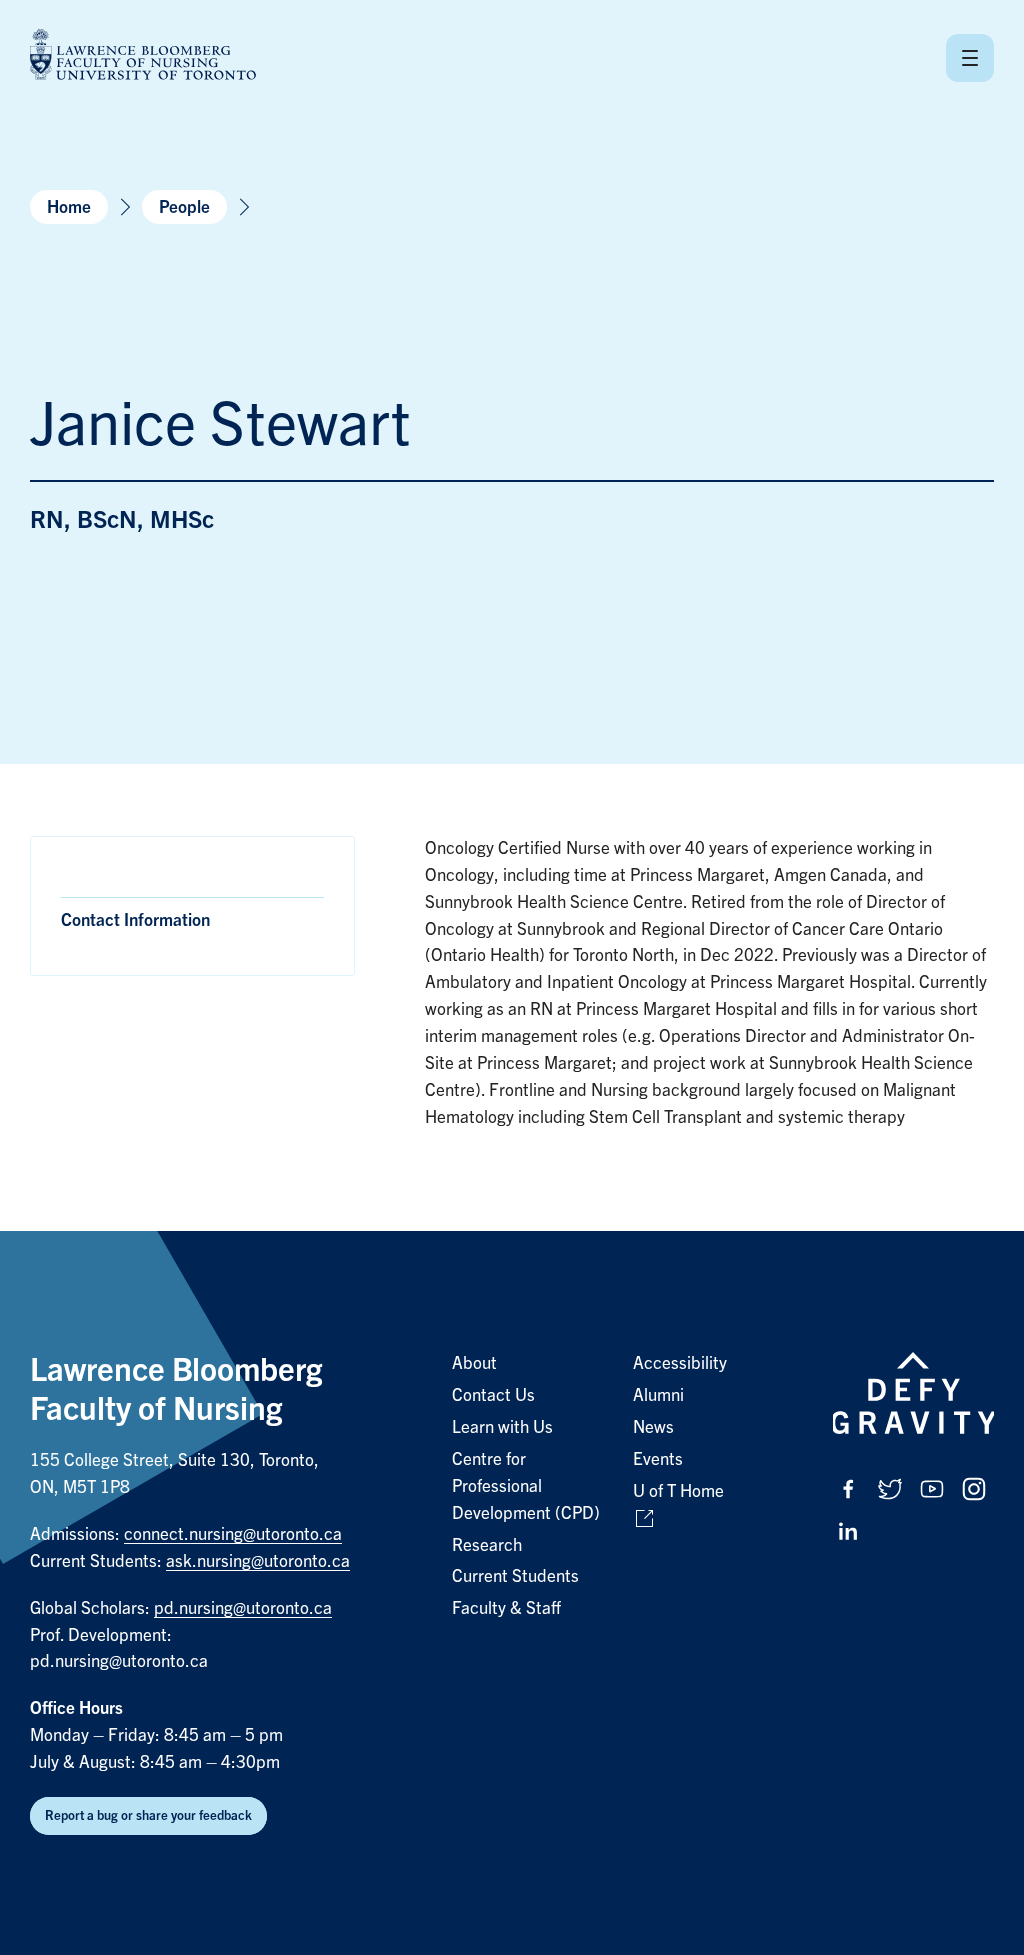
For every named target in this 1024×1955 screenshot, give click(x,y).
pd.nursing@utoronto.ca (243, 1608)
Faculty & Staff (506, 1608)
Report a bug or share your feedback (148, 1815)
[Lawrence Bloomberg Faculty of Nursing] (143, 57)
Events (658, 1459)
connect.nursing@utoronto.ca (233, 1534)
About (474, 1363)
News (653, 1427)
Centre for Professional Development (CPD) (526, 1486)
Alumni (658, 1395)
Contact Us (493, 1395)
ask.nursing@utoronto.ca (258, 1561)
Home (69, 207)
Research (487, 1545)
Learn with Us (502, 1427)
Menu (970, 58)
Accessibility (680, 1363)
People (184, 207)
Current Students (515, 1576)
